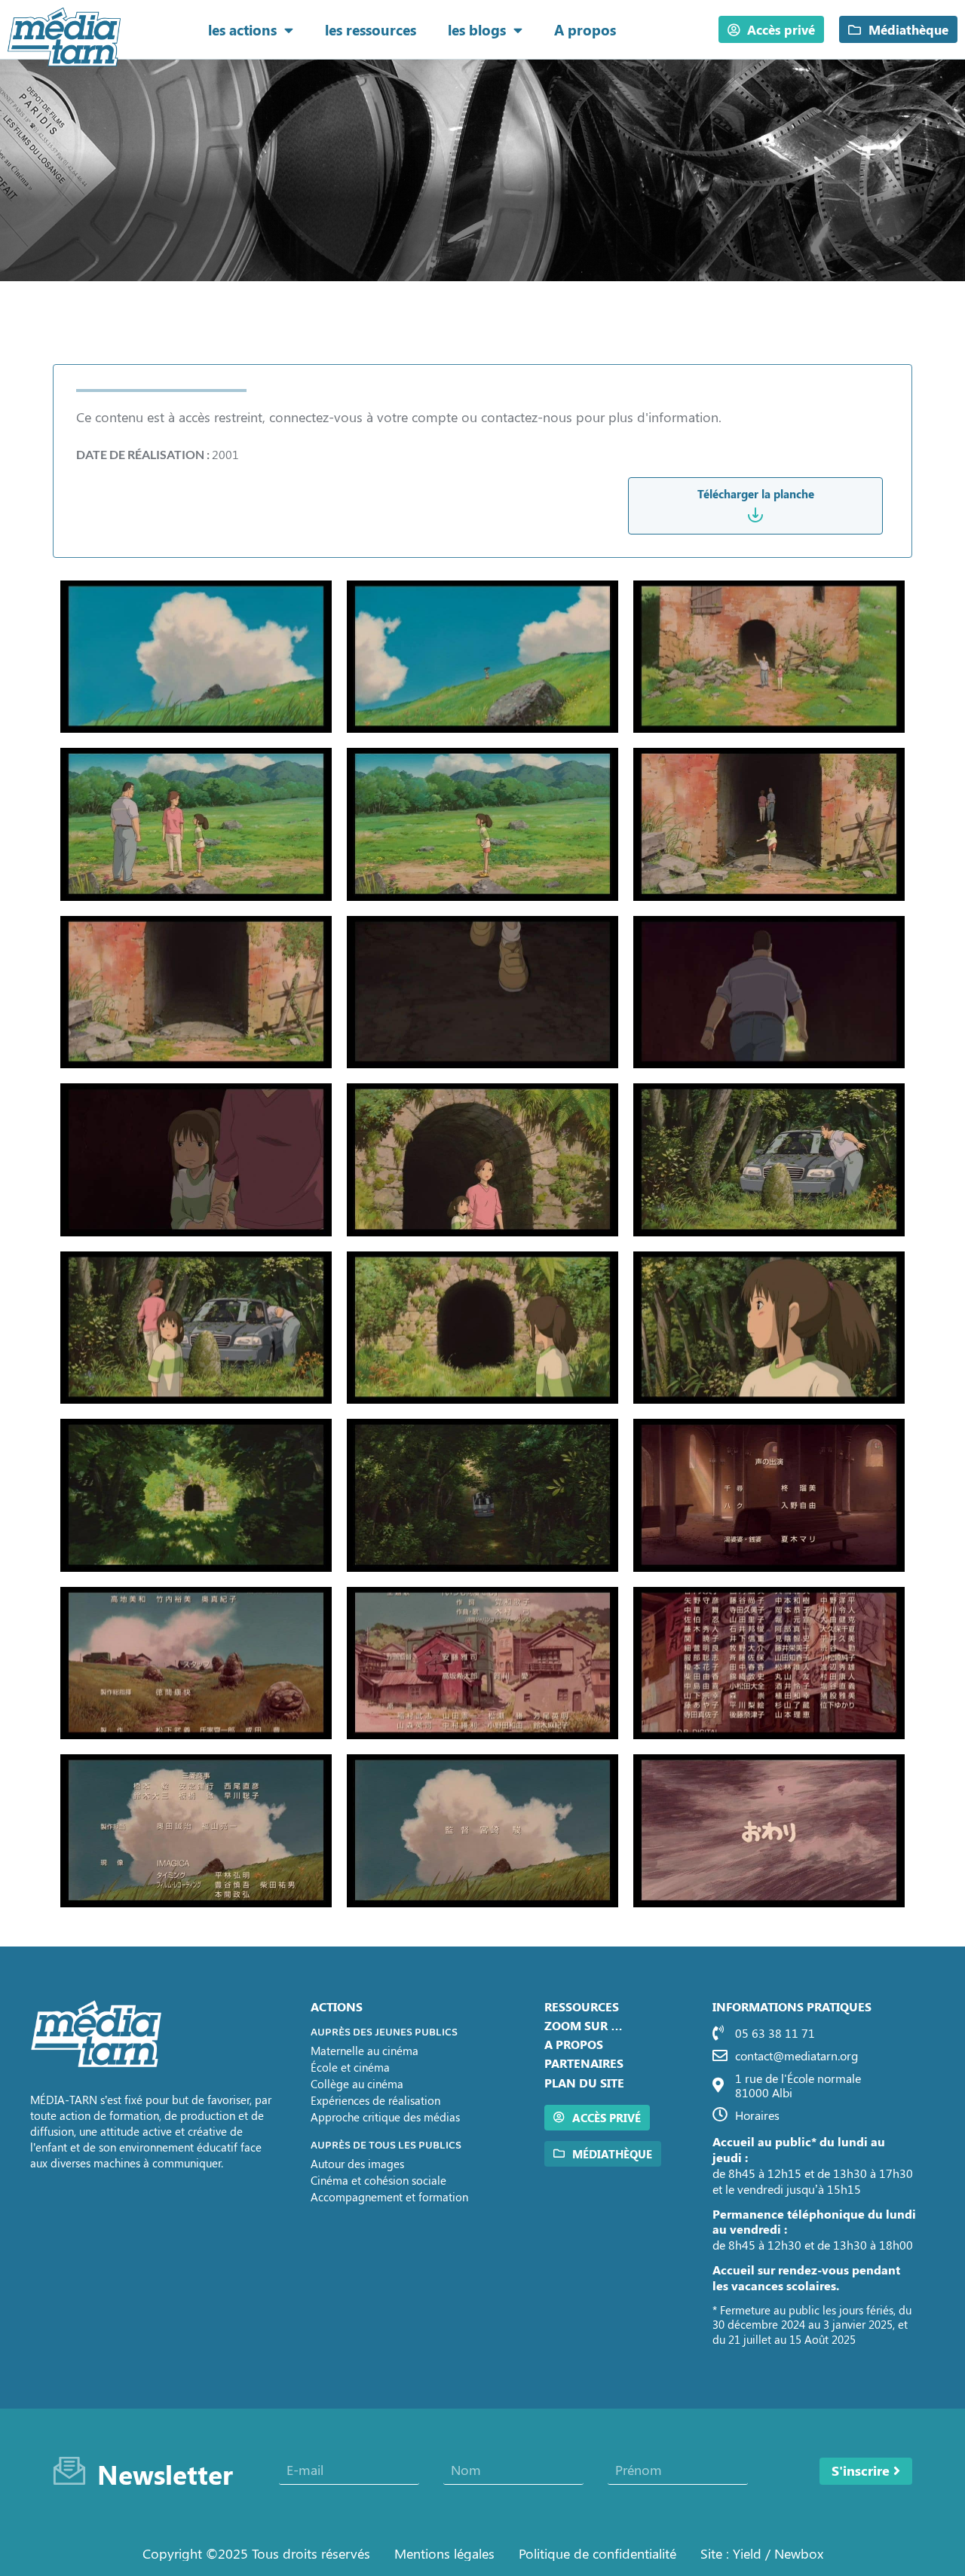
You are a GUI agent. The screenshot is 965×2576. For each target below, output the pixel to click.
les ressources (371, 29)
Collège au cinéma (357, 2084)
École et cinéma (350, 2067)
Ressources (582, 2006)
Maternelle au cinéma (365, 2051)
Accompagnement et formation (389, 2197)
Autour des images (357, 2164)
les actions (242, 29)
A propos (585, 29)
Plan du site (584, 2083)
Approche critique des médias (385, 2117)
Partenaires (584, 2063)
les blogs (477, 29)
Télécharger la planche (756, 494)
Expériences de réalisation (375, 2100)
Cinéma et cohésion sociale (378, 2180)
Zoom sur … (584, 2025)
